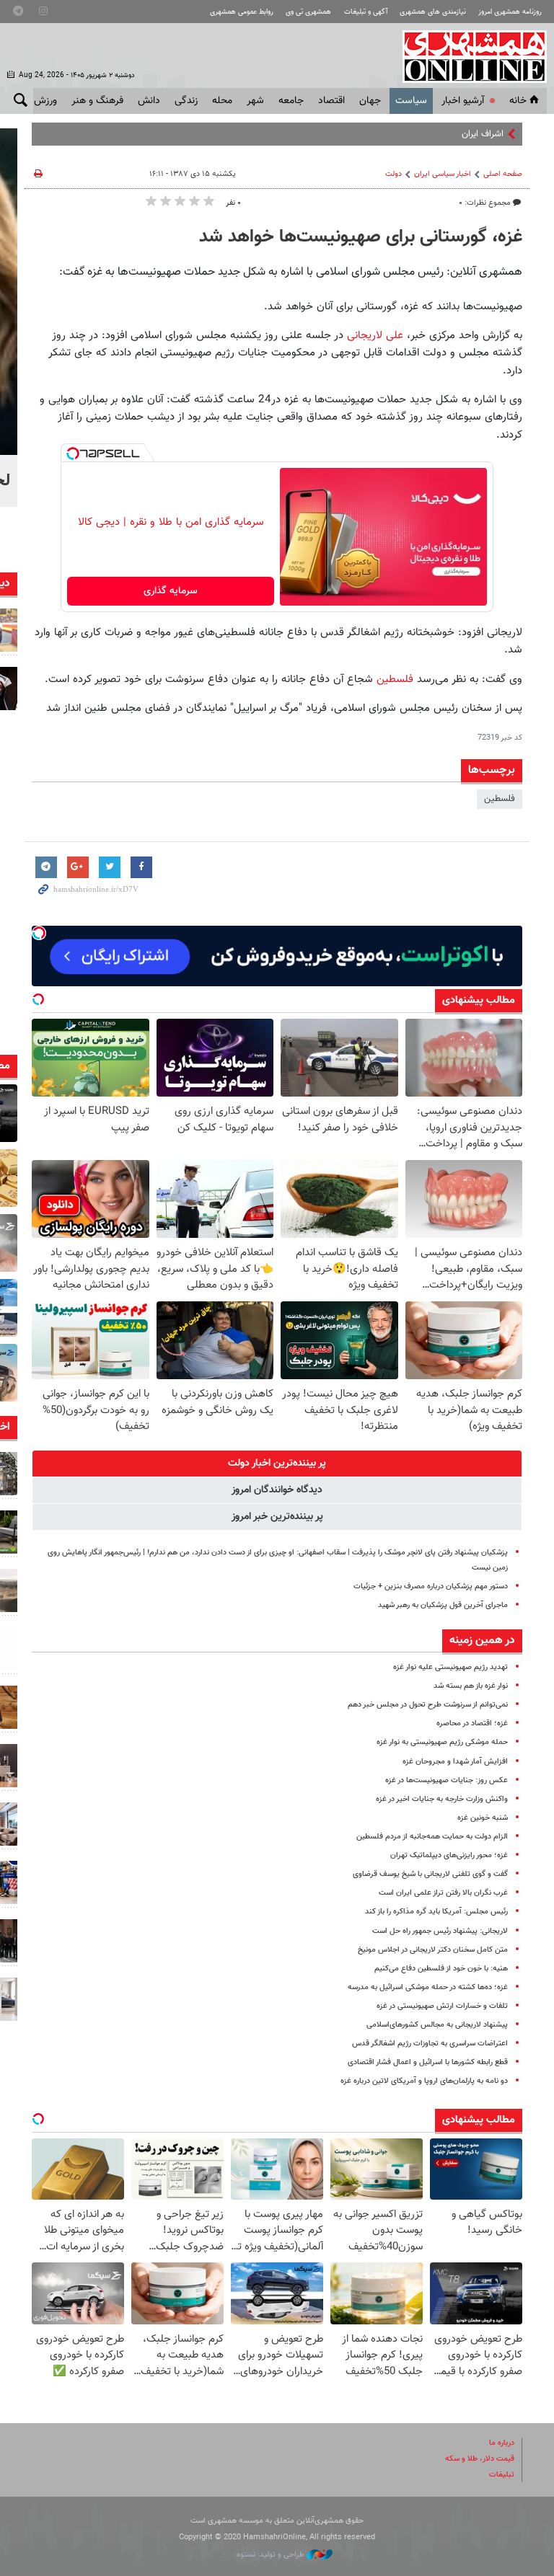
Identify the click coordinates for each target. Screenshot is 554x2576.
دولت (393, 174)
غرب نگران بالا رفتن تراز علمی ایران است (443, 1893)
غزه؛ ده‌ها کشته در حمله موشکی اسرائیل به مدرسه (428, 1987)
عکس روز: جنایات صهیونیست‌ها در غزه (447, 1780)
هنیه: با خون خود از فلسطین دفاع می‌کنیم (441, 1969)
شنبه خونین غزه (483, 1818)
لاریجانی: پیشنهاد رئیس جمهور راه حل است (440, 1931)
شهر (255, 101)
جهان (370, 101)
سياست (411, 101)
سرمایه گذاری (171, 591)
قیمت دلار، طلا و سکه (480, 2459)
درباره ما (502, 2443)
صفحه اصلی (503, 174)
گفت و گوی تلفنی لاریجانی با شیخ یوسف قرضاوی (430, 1874)
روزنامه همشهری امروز (510, 12)
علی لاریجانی (377, 335)
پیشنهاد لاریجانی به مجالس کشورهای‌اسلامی (437, 2025)
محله (222, 101)
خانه (518, 101)
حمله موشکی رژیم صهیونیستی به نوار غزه (442, 1742)
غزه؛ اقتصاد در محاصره (472, 1723)
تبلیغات (502, 2475)
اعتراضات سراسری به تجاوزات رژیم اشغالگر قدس (430, 2044)
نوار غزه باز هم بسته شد (471, 1686)
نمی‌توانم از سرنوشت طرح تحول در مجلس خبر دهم (428, 1705)
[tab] (277, 1464)
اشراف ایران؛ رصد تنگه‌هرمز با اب (444, 134)
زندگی (186, 101)
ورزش (45, 101)
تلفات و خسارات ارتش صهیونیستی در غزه (442, 2006)
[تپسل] (73, 453)
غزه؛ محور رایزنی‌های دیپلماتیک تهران (449, 1855)
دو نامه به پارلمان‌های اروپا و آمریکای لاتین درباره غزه (424, 2081)
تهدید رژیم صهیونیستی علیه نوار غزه (450, 1667)
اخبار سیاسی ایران (443, 174)
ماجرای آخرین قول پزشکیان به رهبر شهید (443, 1605)
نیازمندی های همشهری (433, 12)
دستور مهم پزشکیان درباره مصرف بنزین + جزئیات (431, 1586)
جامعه (291, 101)
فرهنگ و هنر (97, 101)
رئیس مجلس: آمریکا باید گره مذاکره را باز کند (436, 1912)
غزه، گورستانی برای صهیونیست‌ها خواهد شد (361, 237)
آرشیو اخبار (463, 101)
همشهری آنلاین (467, 56)
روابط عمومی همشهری (242, 12)
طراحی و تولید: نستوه (272, 2555)
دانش (149, 101)
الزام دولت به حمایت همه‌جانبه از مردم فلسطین (432, 1837)
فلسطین (393, 679)
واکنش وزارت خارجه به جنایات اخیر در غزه (442, 1799)
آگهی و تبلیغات (366, 12)
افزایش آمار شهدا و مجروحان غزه (455, 1762)
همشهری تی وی (308, 12)
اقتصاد (331, 101)
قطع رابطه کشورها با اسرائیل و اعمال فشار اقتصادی (428, 2062)
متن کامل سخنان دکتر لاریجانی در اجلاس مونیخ (433, 1950)
